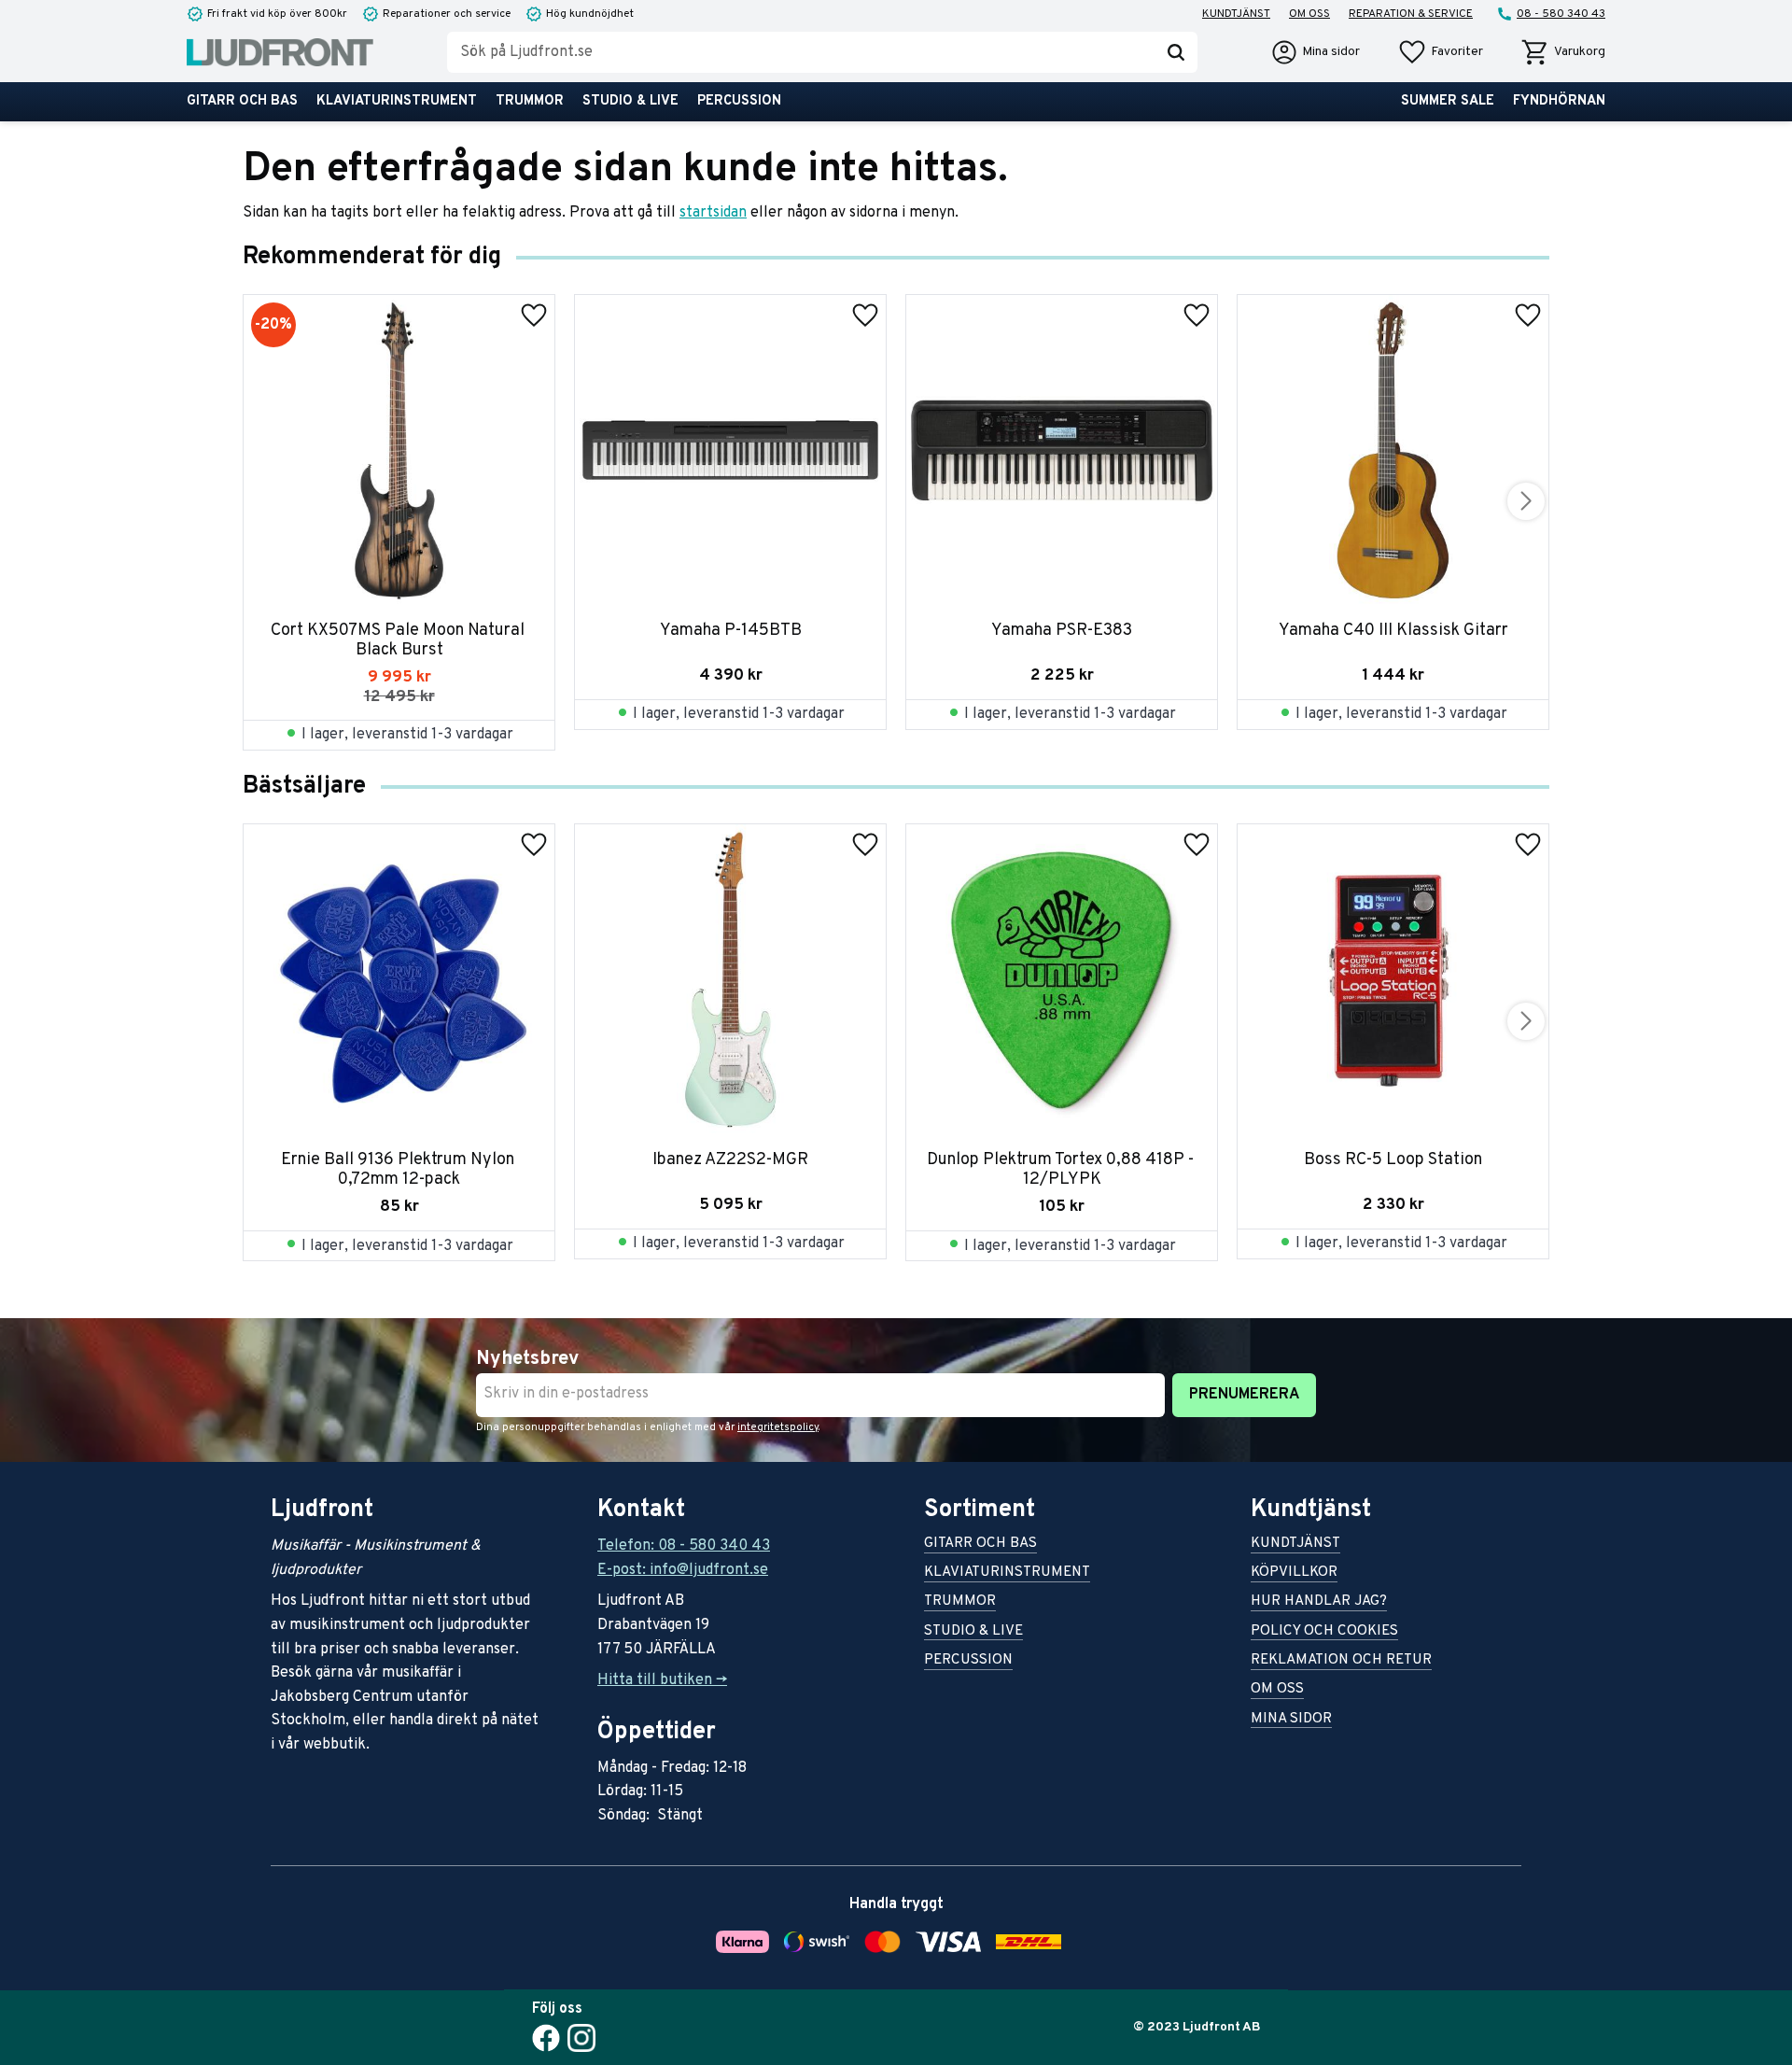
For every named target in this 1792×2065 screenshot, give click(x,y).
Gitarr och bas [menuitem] (242, 101)
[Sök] (1176, 52)
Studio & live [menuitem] (630, 101)
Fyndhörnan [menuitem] (1559, 101)
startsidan (713, 213)
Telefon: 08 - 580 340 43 (684, 1546)
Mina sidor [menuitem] (1291, 1720)
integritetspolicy (778, 1427)
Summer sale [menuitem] (1448, 101)
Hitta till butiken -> (662, 1680)
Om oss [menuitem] (1309, 14)
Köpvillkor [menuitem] (1294, 1573)
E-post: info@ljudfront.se (683, 1570)
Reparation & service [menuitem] (1411, 14)
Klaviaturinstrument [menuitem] (397, 101)
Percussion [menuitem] (739, 101)
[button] (1440, 52)
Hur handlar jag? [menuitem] (1319, 1602)
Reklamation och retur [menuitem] (1341, 1661)
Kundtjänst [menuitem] (1236, 14)
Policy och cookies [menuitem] (1324, 1632)
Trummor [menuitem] (530, 101)
